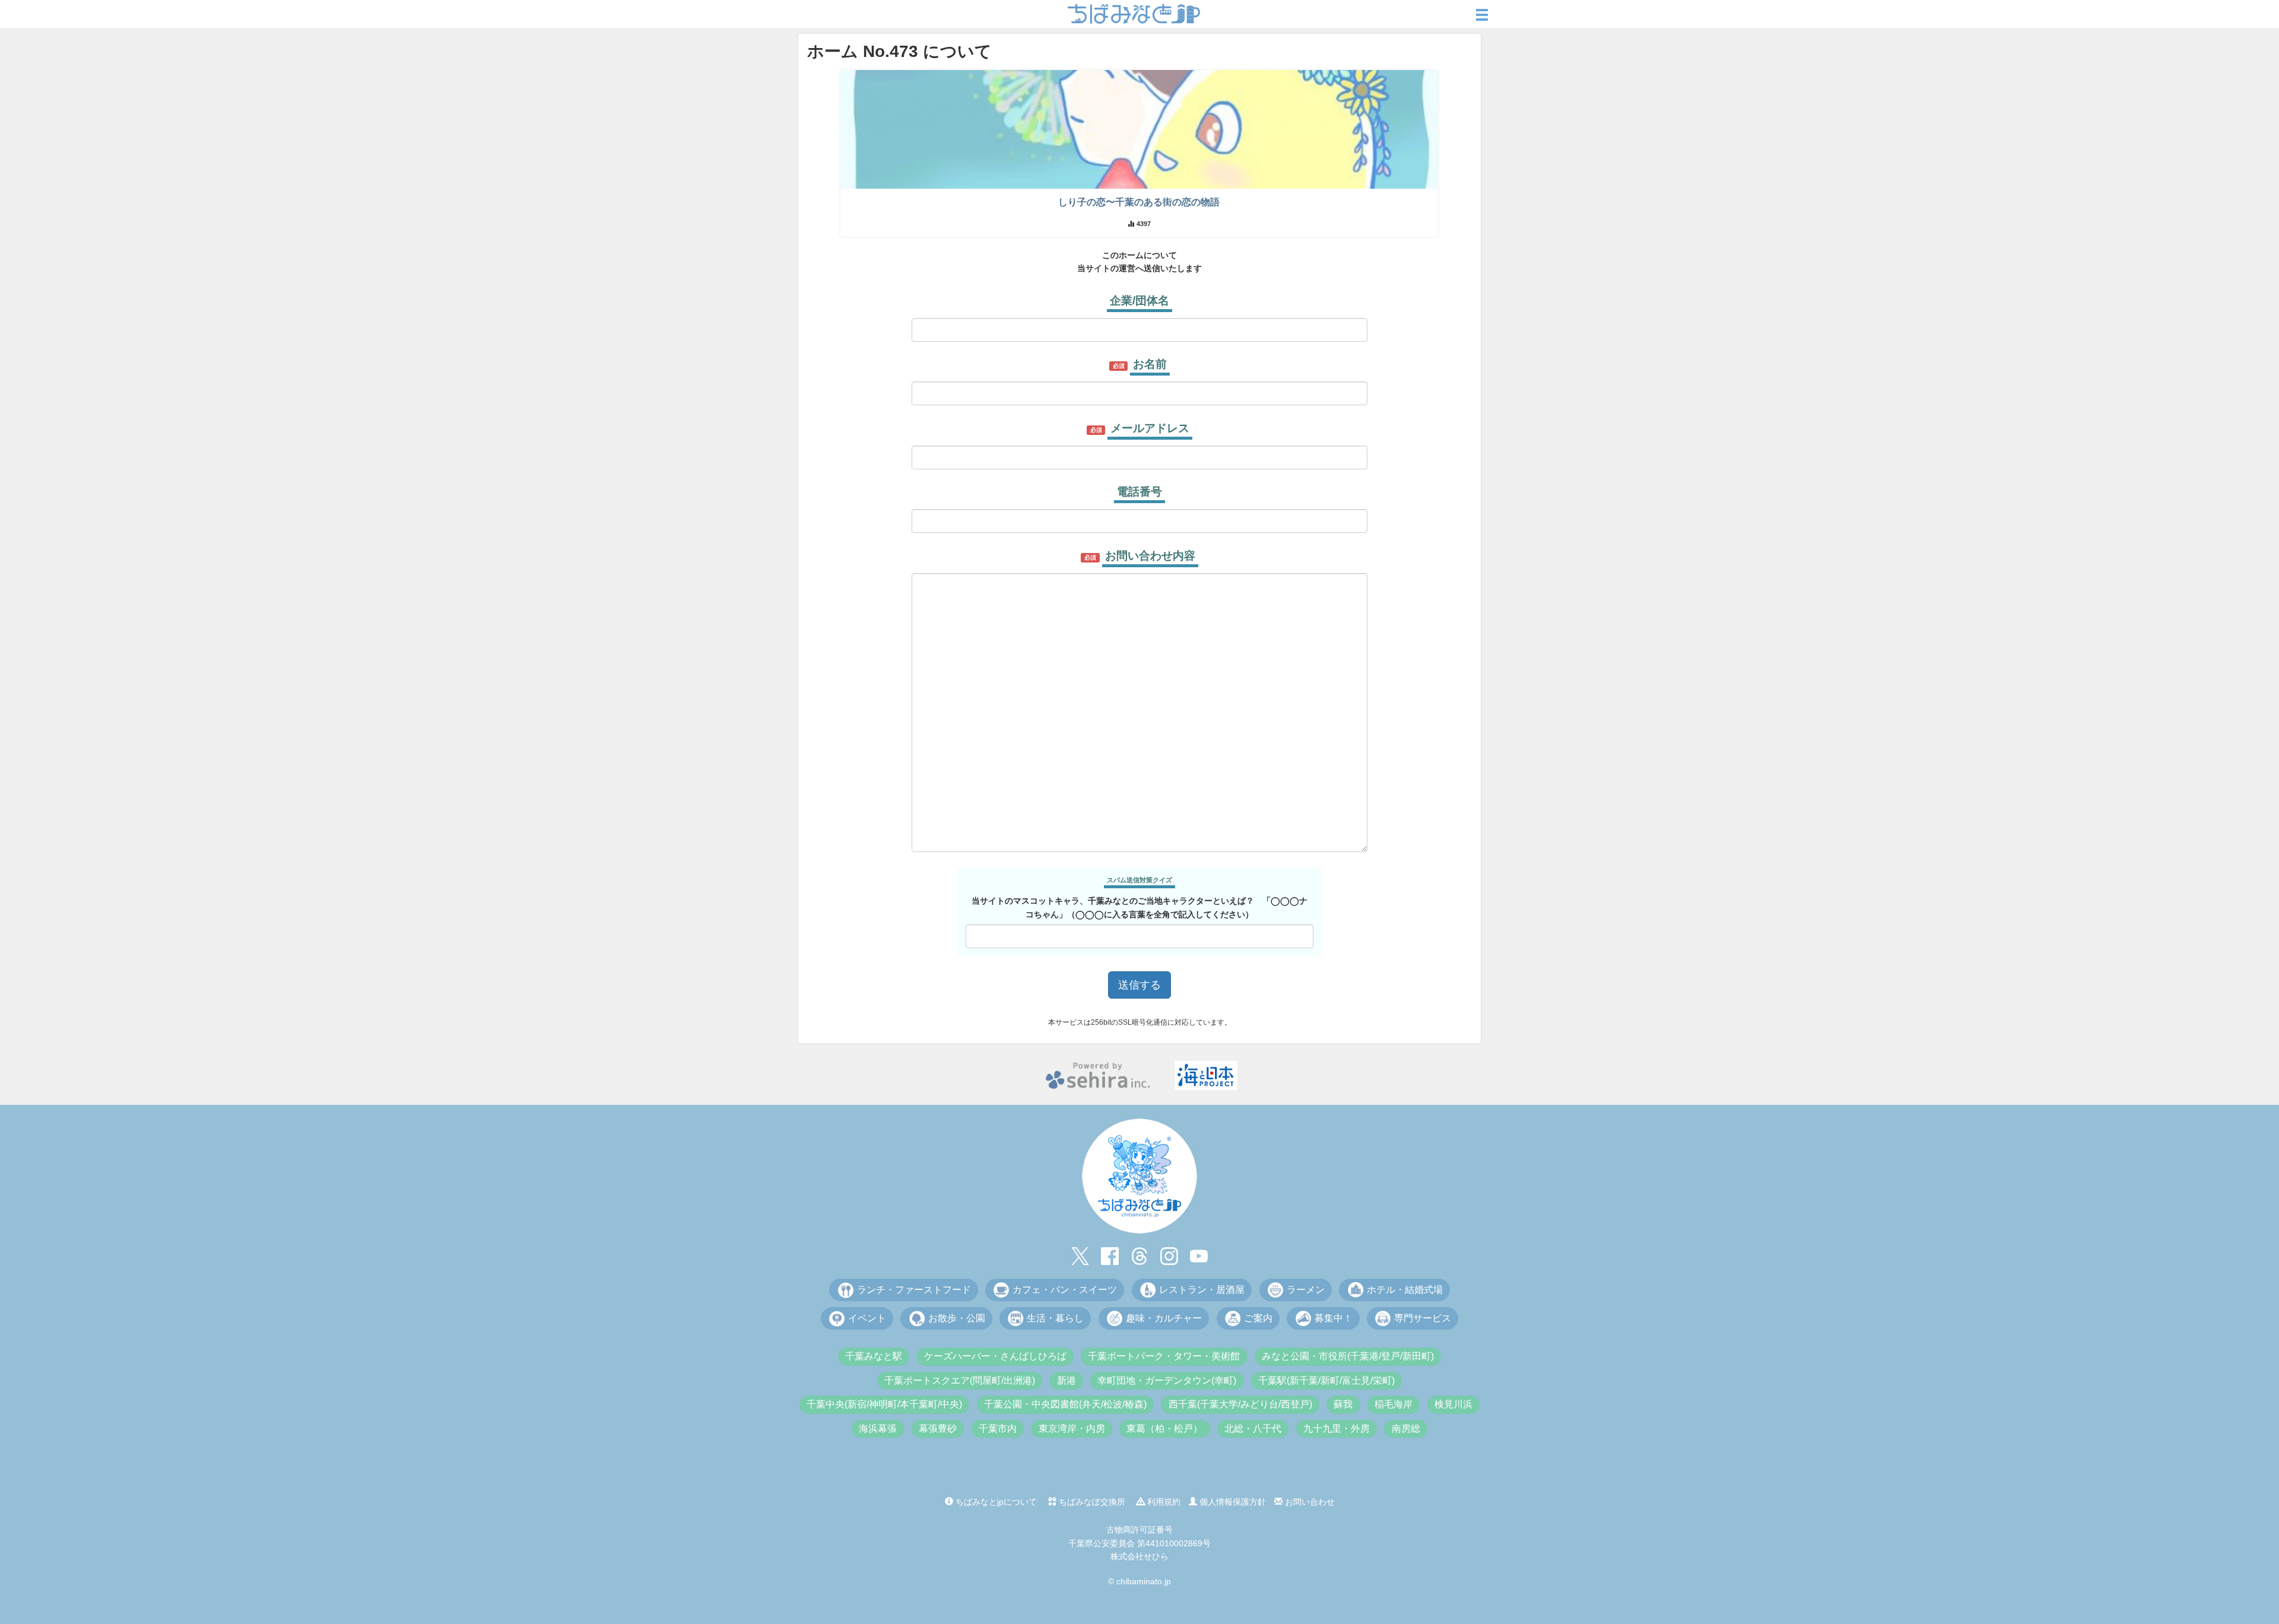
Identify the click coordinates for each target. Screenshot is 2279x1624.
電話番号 (1139, 492)
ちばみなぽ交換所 (1091, 1502)
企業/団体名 (1139, 301)
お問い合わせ (1309, 1502)
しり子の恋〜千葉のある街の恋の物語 (1139, 202)
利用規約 (1163, 1502)
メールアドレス (1150, 428)
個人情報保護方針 (1231, 1502)
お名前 (1150, 364)
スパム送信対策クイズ (1139, 880)
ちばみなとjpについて (995, 1502)
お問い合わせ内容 (1150, 556)
